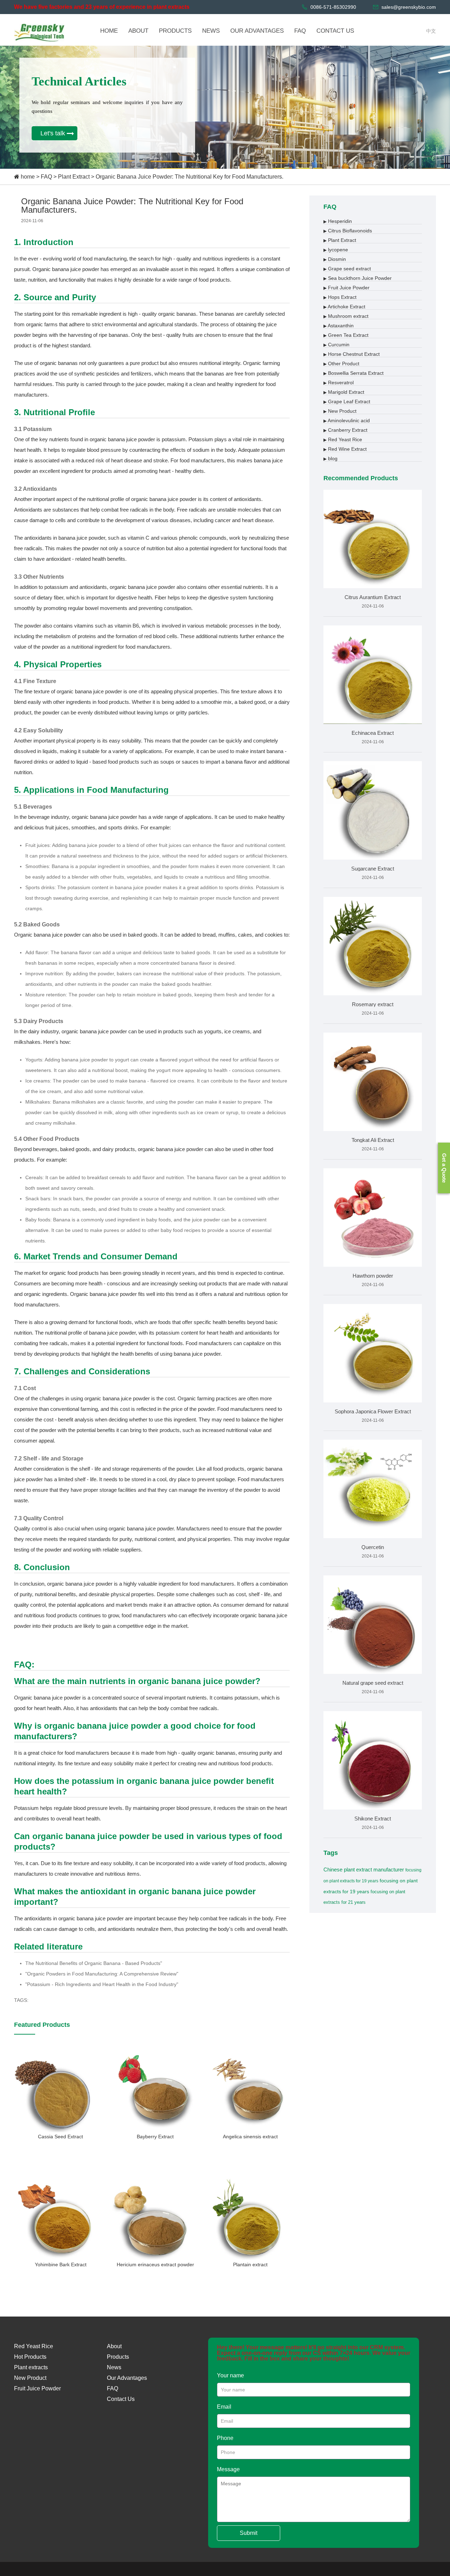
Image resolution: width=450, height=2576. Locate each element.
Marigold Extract (344, 392)
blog (330, 458)
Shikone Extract (373, 1819)
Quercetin (373, 1547)
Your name (230, 2375)
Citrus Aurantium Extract (373, 597)
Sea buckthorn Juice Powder (358, 278)
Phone (225, 2438)
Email (224, 2407)
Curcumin (336, 345)
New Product (340, 411)
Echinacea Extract (373, 733)
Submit (249, 2533)
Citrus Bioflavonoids (348, 231)
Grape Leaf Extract (347, 402)
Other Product (341, 364)
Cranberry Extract (345, 430)
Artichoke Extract (344, 307)
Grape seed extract (347, 269)
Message (228, 2469)
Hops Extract (340, 297)
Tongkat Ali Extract (373, 1140)
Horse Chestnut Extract (352, 354)
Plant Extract (74, 177)
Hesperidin (338, 221)
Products (118, 2357)
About (114, 2346)
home (28, 177)
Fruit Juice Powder (346, 288)
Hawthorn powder (373, 1276)
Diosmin (335, 259)
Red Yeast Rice (343, 439)
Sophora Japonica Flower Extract (373, 1411)
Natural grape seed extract (373, 1683)
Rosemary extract (373, 1004)
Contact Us (121, 2399)
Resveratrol (339, 383)
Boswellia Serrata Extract (353, 373)
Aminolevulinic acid (347, 420)
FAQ (46, 177)
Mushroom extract (346, 316)
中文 (431, 31)
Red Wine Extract (345, 449)
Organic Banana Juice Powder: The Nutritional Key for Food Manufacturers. (189, 177)
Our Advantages (127, 2378)
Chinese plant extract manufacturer (364, 1870)
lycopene (336, 250)
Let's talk (53, 133)
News (114, 2367)
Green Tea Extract (346, 335)
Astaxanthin (339, 326)
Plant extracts (31, 2367)
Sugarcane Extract (373, 869)
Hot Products (30, 2357)
